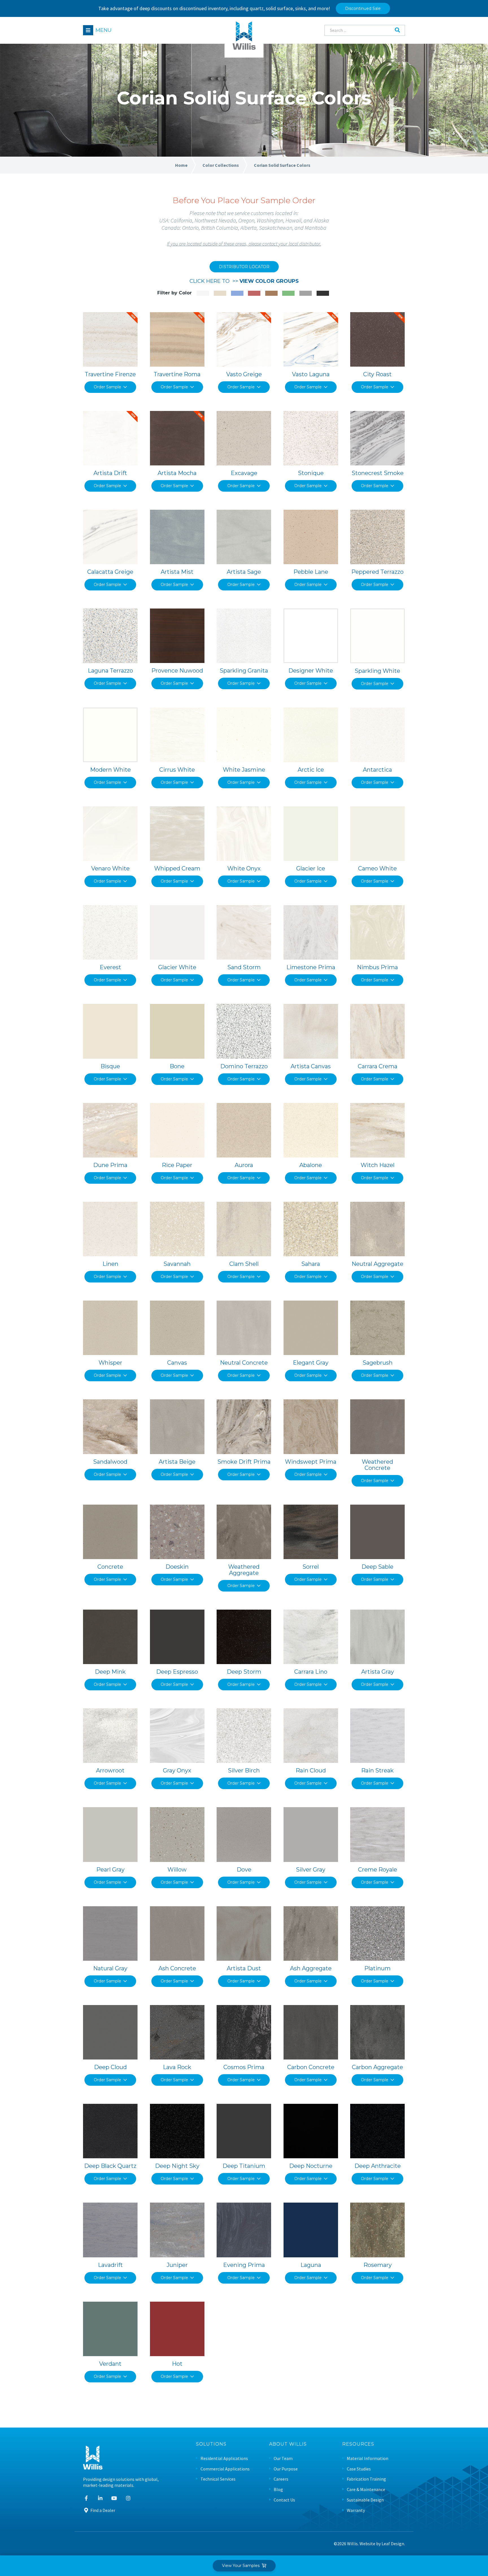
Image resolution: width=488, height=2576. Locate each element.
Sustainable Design (365, 2500)
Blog (278, 2489)
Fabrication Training (366, 2479)
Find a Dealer (102, 2510)
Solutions (211, 2444)
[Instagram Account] (128, 2498)
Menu (104, 30)
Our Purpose (286, 2469)
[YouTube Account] (114, 2498)
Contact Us (284, 2500)
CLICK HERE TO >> (244, 281)
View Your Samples (242, 2566)
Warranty (356, 2510)
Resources (358, 2444)
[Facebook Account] (86, 2498)
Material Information (368, 2458)
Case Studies (359, 2469)
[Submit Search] (397, 30)
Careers (281, 2479)
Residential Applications (224, 2458)
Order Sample (107, 387)
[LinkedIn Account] (100, 2498)
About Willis (288, 2444)
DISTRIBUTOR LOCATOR (244, 267)
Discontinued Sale (363, 8)
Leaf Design (393, 2544)
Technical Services (218, 2479)
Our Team (283, 2458)
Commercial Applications (225, 2469)
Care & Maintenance (366, 2489)
